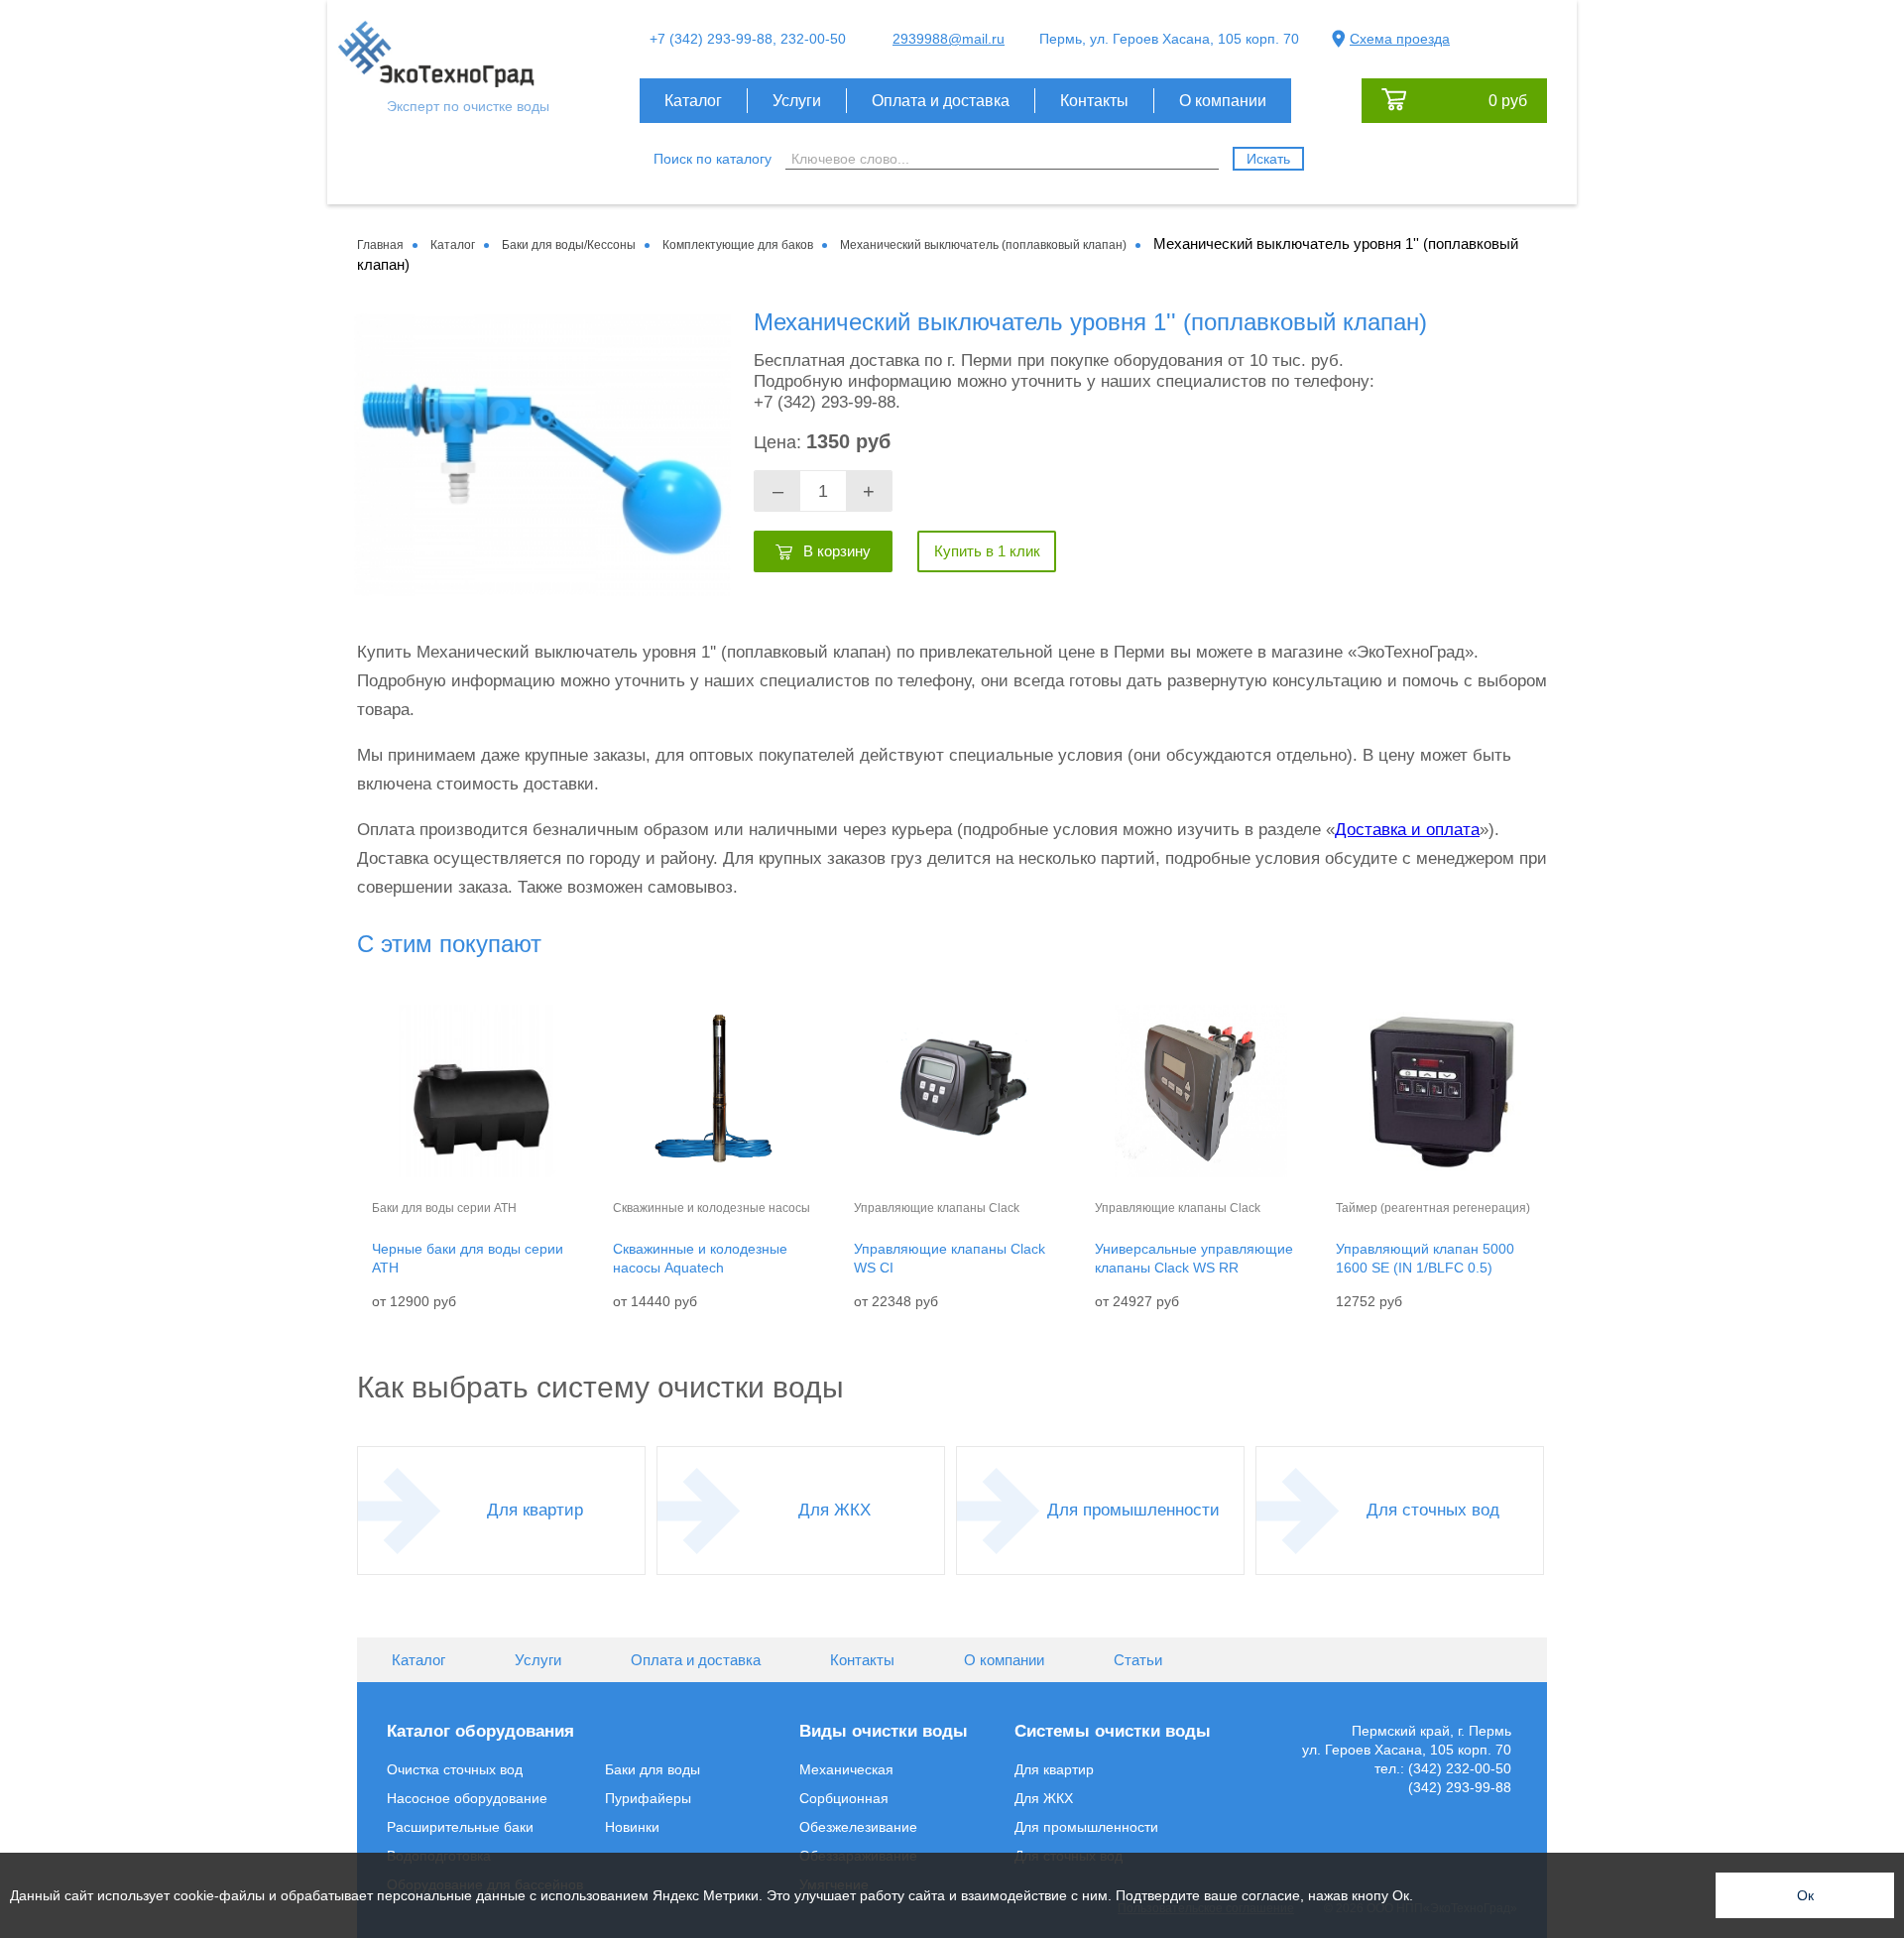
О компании (1223, 101)
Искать (1268, 159)
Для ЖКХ (834, 1510)
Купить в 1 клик (987, 551)
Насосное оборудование (467, 1798)
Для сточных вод (1433, 1510)
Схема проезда (1400, 39)
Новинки (632, 1827)
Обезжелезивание (858, 1827)
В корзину (837, 551)
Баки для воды (653, 1769)
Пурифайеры (648, 1798)
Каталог (693, 101)
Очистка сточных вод (455, 1769)
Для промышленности (1133, 1510)
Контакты (1094, 101)
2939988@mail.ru (949, 39)
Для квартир (535, 1510)
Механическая (846, 1769)
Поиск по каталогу (713, 159)
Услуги (797, 101)
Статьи (1138, 1660)
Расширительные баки (460, 1827)
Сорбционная (844, 1798)
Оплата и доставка (941, 101)
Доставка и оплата (1407, 830)
